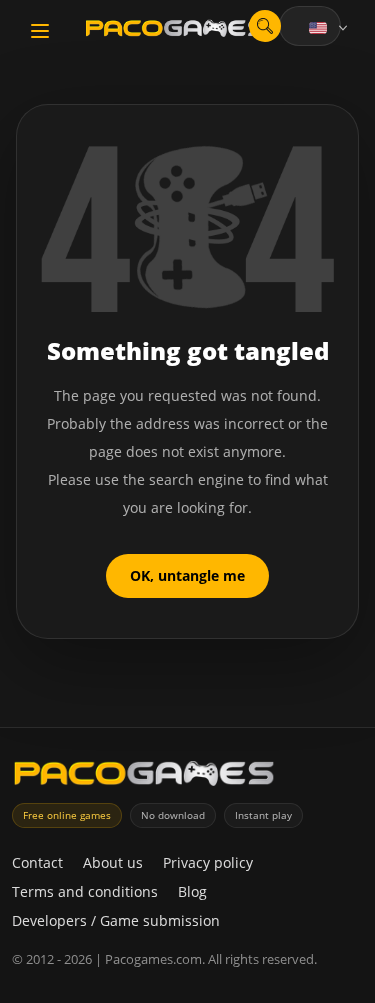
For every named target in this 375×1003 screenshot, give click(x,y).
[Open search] (265, 26)
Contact (37, 862)
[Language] (330, 28)
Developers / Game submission (116, 920)
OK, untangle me (187, 575)
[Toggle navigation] (40, 31)
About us (113, 862)
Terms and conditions (85, 891)
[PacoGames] (144, 777)
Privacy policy (208, 862)
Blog (192, 891)
